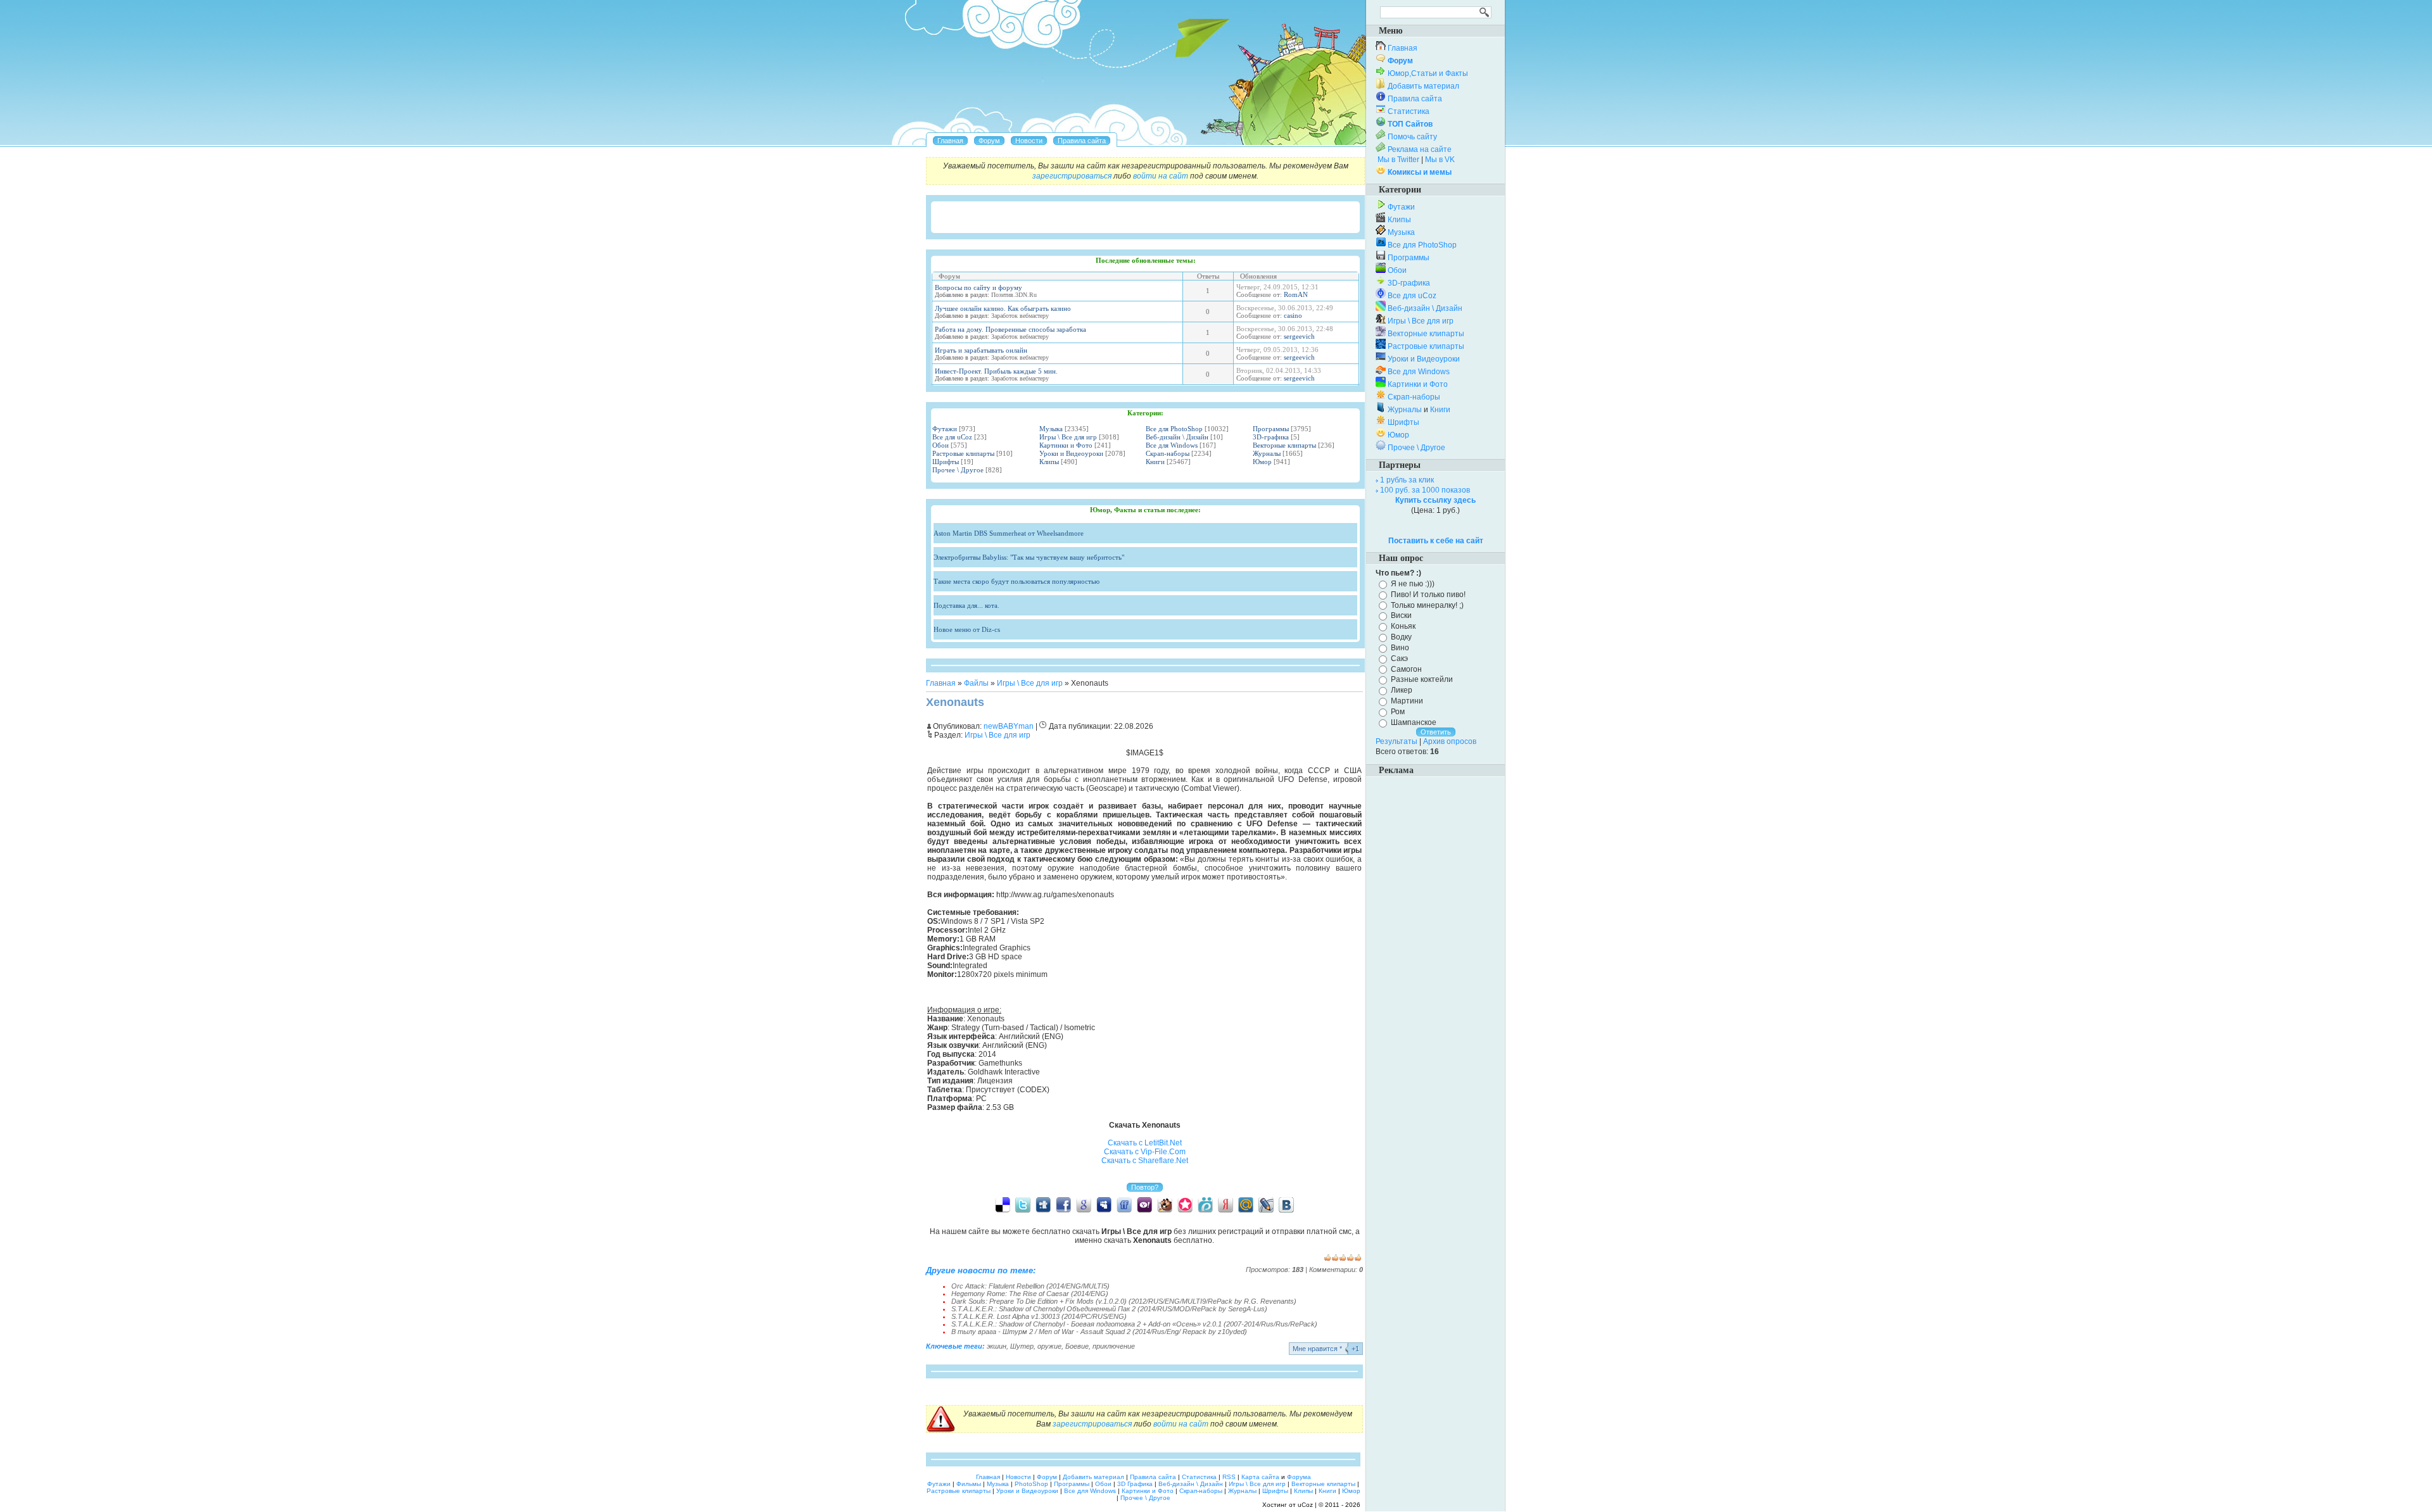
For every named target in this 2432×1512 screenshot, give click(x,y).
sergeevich (1299, 336)
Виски (1401, 615)
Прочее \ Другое (958, 470)
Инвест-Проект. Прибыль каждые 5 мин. (996, 371)
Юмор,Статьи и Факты (1428, 73)
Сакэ (1399, 658)
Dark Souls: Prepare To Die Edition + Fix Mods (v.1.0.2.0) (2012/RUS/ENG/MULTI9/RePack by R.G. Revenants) (1124, 1301)
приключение (1114, 1346)
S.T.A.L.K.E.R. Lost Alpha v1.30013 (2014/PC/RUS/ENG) (1039, 1316)
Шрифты (946, 462)
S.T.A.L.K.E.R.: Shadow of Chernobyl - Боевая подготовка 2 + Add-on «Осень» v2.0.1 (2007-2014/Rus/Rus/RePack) (1134, 1324)
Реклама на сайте (1420, 149)
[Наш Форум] (989, 141)
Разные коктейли (1422, 679)
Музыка (1051, 429)
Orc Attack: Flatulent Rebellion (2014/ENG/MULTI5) (1030, 1286)
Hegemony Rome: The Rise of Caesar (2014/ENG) (1030, 1294)
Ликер (1402, 690)
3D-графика (1271, 437)
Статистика (1409, 111)
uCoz (1305, 1505)
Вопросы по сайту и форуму (978, 287)
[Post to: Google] (1084, 1204)
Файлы (976, 683)
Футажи (945, 429)
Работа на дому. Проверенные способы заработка (1010, 329)
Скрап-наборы (1168, 453)
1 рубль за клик (1407, 480)
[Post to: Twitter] (1023, 1204)
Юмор (1262, 462)
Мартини (1407, 701)
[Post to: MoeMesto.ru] (1205, 1204)
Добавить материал (1423, 86)
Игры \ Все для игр (1068, 437)
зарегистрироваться (1072, 176)
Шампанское (1414, 722)
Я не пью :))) (1413, 584)
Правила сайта (1415, 99)
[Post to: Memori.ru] (1185, 1204)
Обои (940, 445)
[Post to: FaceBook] (1063, 1204)
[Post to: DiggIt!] (1043, 1204)
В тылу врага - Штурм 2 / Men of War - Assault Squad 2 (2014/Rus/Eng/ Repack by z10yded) (1099, 1332)
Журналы (1267, 453)
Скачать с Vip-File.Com (1145, 1152)
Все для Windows (1172, 445)
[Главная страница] (950, 141)
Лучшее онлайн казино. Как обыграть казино (1003, 308)
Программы (1271, 429)
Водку (1401, 637)
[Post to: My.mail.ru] (1246, 1204)
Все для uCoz (952, 437)
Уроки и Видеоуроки (1071, 453)
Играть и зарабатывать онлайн (981, 350)
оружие (1049, 1346)
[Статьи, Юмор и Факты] (1029, 141)
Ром (1398, 712)
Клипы (1049, 462)
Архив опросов (1450, 741)
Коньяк (1403, 626)
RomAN (1296, 294)
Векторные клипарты (1284, 445)
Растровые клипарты (963, 453)
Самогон (1406, 669)
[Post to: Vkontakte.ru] (1286, 1204)
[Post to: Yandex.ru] (1225, 1204)
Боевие (1077, 1346)
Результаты (1396, 741)
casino (1293, 315)
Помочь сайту (1412, 137)
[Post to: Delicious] (1003, 1204)
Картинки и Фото (1066, 445)
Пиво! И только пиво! (1428, 595)
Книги (1155, 462)
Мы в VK (1440, 160)
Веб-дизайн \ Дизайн (1177, 437)
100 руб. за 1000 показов (1425, 490)
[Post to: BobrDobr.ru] (1165, 1204)
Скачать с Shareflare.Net (1145, 1161)
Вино (1400, 648)
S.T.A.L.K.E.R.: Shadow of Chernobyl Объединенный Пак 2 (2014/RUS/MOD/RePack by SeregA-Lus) (1109, 1309)
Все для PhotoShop (1174, 429)
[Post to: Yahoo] (1144, 1204)
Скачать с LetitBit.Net (1145, 1143)
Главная (941, 683)
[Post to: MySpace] (1104, 1204)
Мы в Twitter (1398, 160)
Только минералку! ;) (1427, 605)
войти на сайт (1161, 176)
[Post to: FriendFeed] (1124, 1204)
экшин (997, 1346)
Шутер (1022, 1346)
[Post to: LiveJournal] (1266, 1204)
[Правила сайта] (1082, 141)
